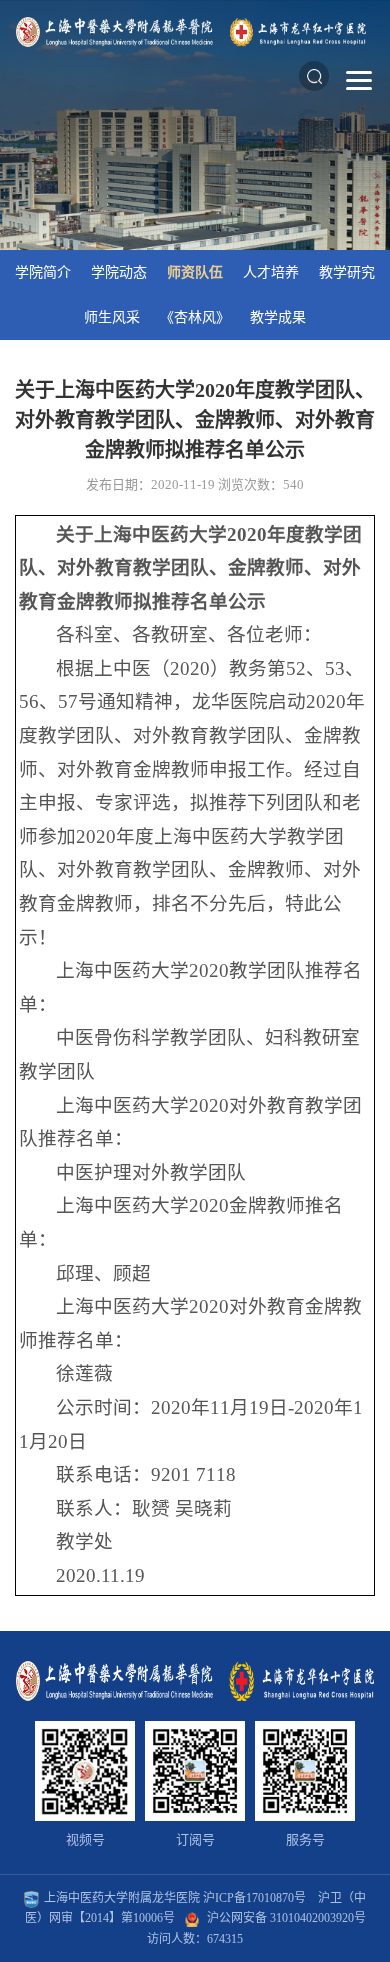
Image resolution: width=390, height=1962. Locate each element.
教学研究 (347, 272)
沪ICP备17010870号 (254, 1898)
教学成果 (278, 317)
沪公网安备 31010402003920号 (286, 1918)
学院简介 (43, 272)
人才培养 (271, 272)
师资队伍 (195, 272)
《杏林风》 (195, 317)
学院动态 (119, 272)
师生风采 (112, 317)
